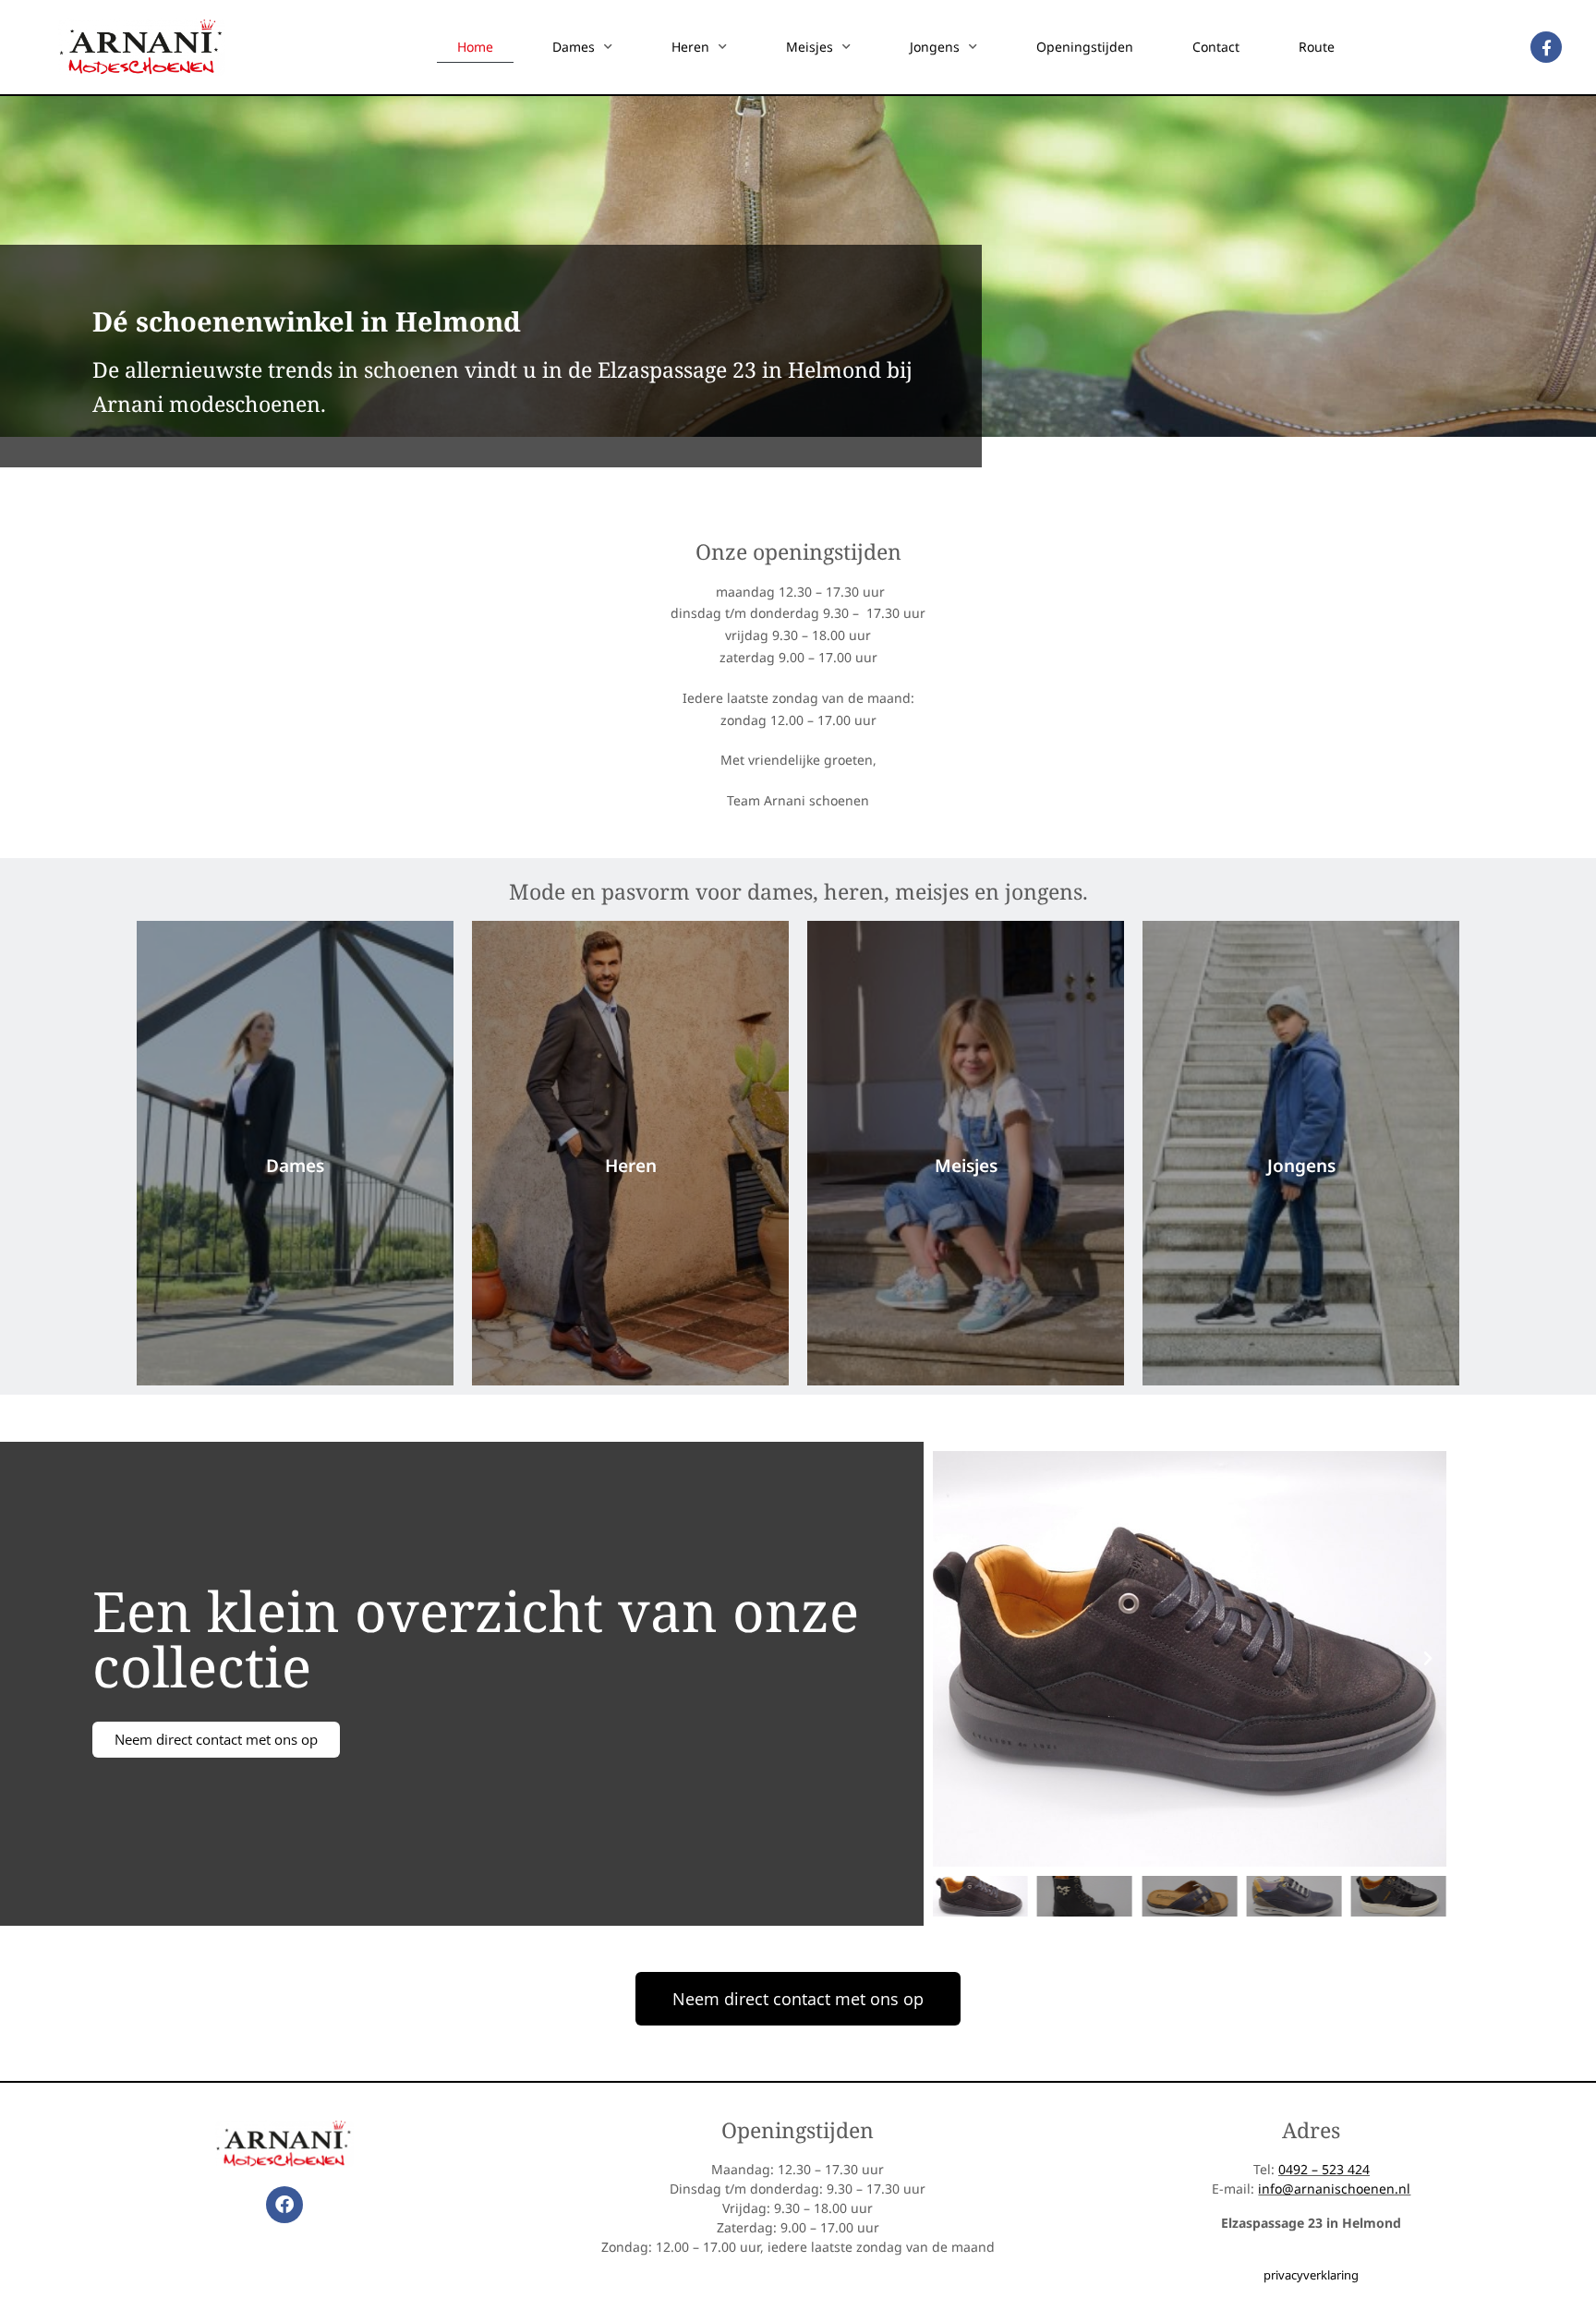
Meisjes (810, 47)
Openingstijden (1085, 47)
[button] (951, 1659)
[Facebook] (284, 2205)
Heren (690, 47)
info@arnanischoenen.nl (1334, 2189)
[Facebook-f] (1546, 47)
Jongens (935, 47)
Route (1317, 47)
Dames (574, 47)
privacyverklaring (1311, 2275)
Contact (1216, 47)
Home (475, 47)
